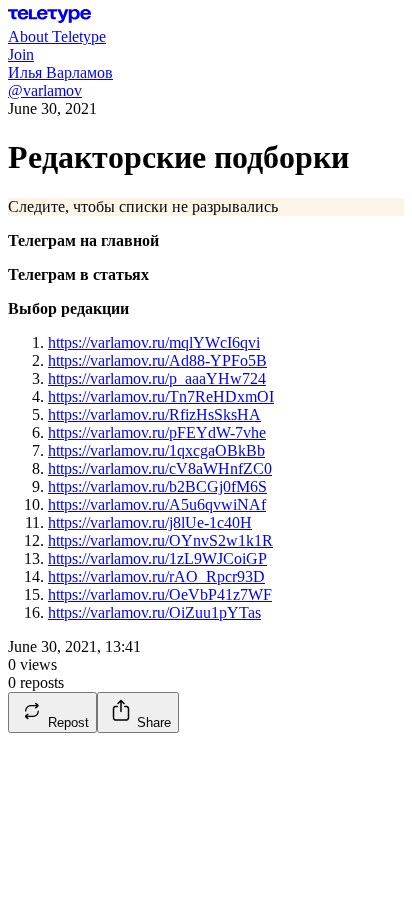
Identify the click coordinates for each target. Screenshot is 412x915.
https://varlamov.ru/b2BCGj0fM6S (157, 486)
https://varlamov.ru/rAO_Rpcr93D (156, 576)
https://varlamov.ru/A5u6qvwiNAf (157, 504)
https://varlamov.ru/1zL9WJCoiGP (157, 558)
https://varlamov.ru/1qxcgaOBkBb (156, 450)
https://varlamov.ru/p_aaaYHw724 (157, 378)
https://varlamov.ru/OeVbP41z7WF (160, 594)
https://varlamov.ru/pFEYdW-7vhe (157, 432)
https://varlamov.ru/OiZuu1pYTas (154, 612)
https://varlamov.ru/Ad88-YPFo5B (157, 360)
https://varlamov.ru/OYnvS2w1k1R (160, 540)
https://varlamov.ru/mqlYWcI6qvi (154, 342)
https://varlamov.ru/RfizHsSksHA (154, 414)
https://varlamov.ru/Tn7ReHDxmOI (161, 396)
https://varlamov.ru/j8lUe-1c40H (150, 522)
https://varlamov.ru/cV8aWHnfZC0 (160, 468)
